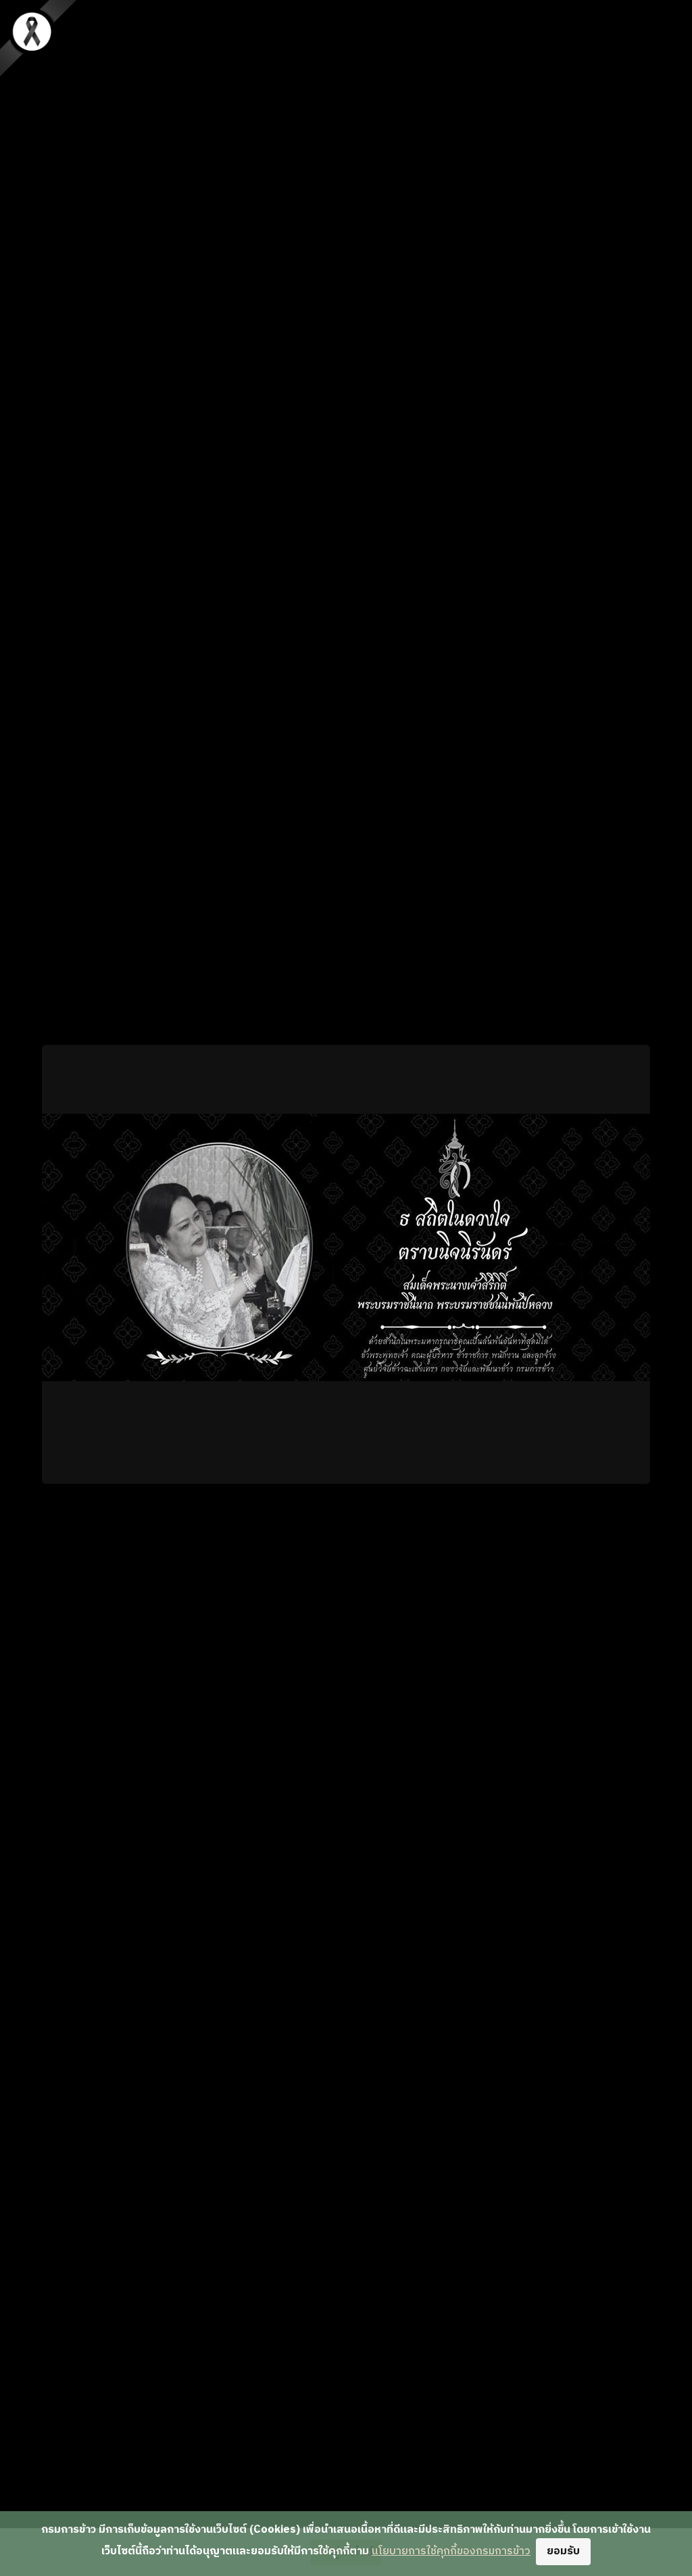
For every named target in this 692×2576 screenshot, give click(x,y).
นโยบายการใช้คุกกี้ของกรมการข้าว (451, 2551)
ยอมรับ (563, 2551)
